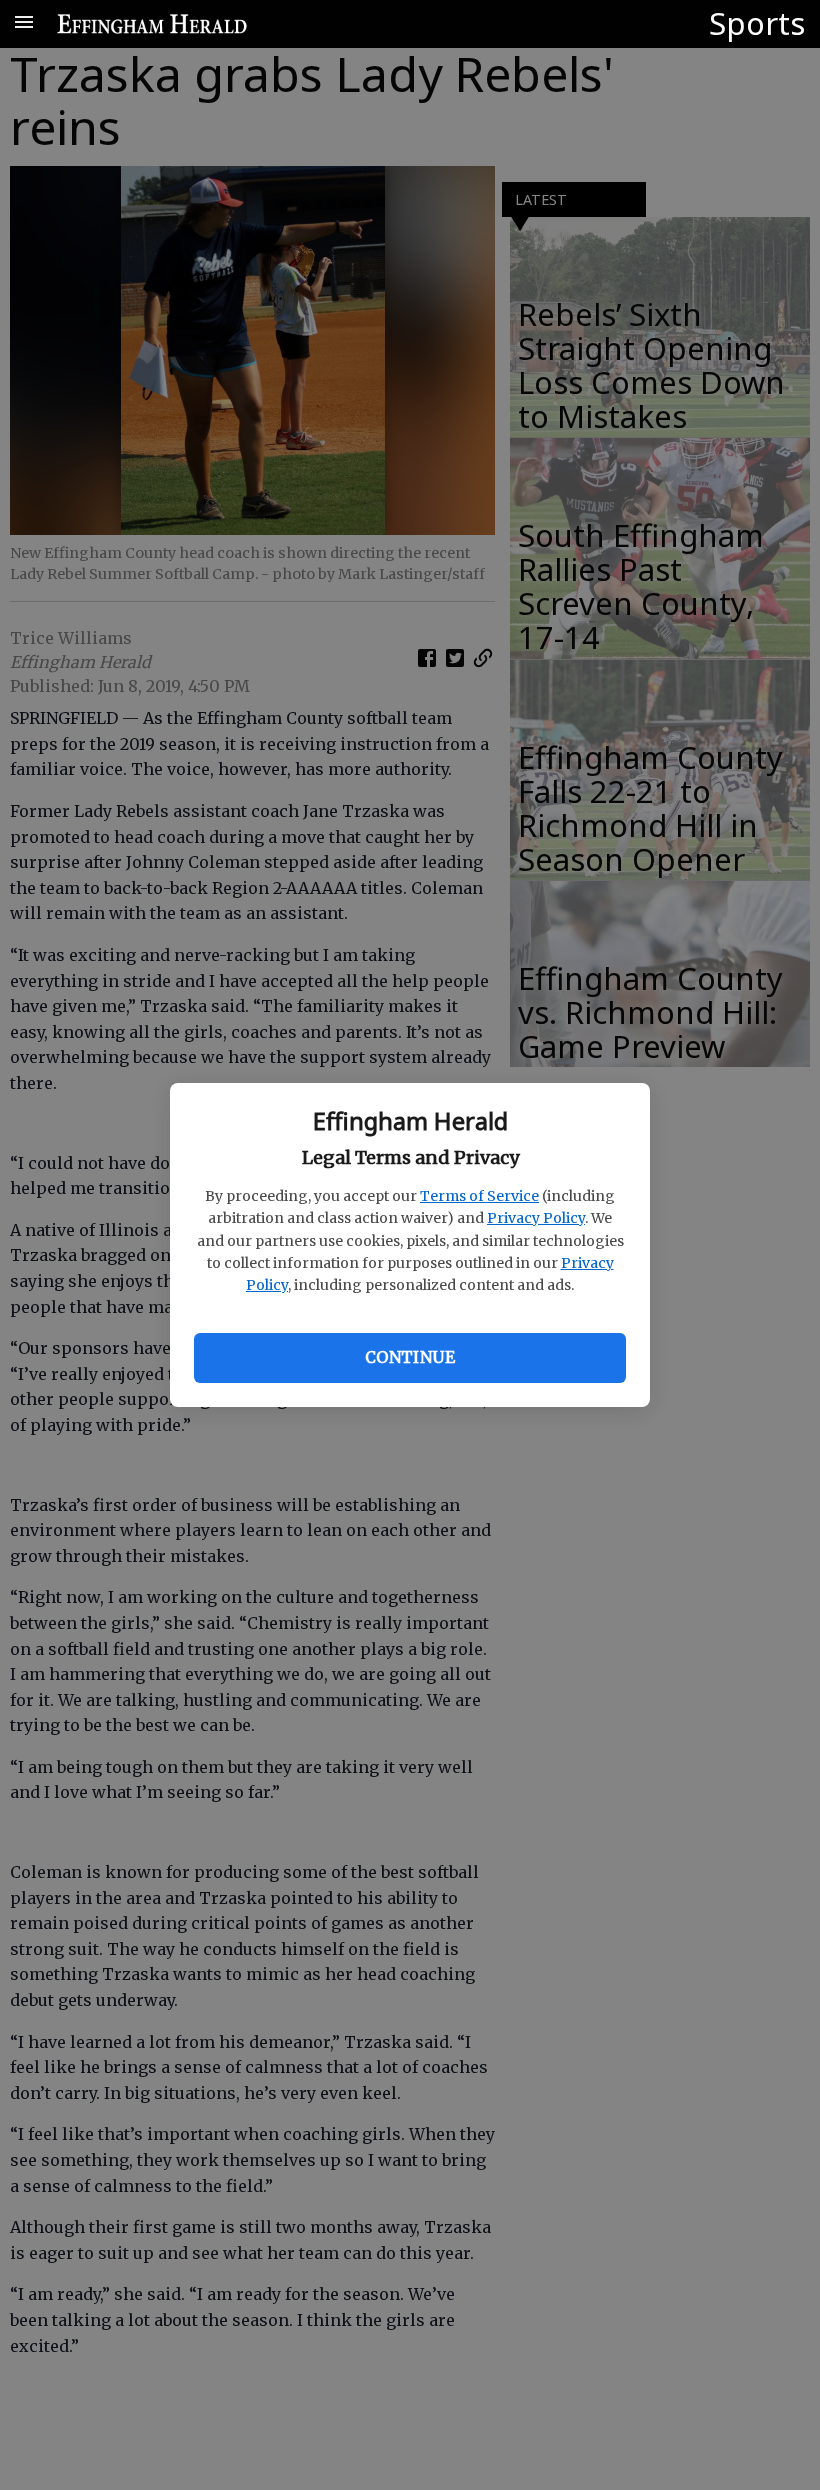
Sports (757, 23)
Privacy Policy (536, 1218)
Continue (410, 1357)
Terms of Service (479, 1196)
